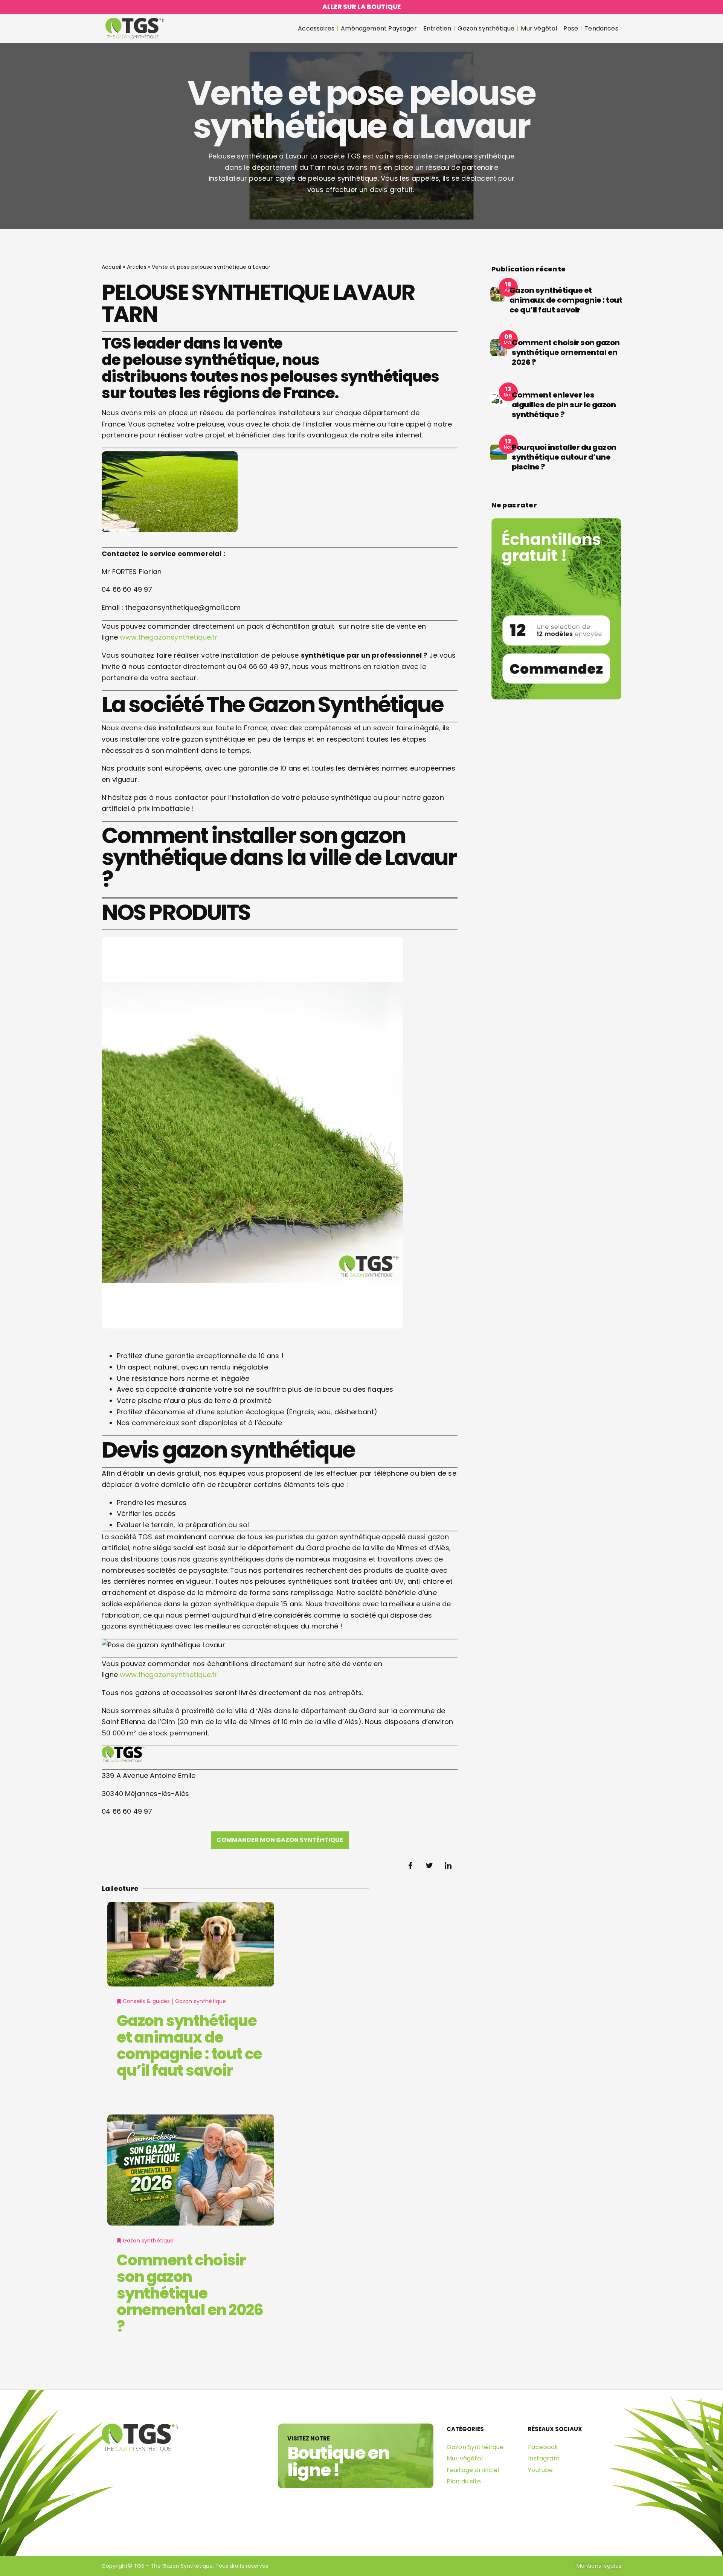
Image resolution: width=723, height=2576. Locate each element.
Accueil (111, 267)
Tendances (601, 28)
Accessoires (316, 28)
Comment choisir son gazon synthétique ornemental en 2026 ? (190, 2293)
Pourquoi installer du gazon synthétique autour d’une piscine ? (564, 457)
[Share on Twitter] (429, 1866)
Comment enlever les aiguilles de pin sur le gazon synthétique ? (564, 405)
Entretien (437, 28)
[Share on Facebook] (410, 1866)
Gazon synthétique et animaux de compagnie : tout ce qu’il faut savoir (189, 2046)
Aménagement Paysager (379, 28)
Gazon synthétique (486, 28)
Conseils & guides (146, 2001)
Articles (137, 267)
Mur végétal (539, 28)
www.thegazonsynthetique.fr (169, 637)
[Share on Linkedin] (448, 1866)
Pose (571, 28)
